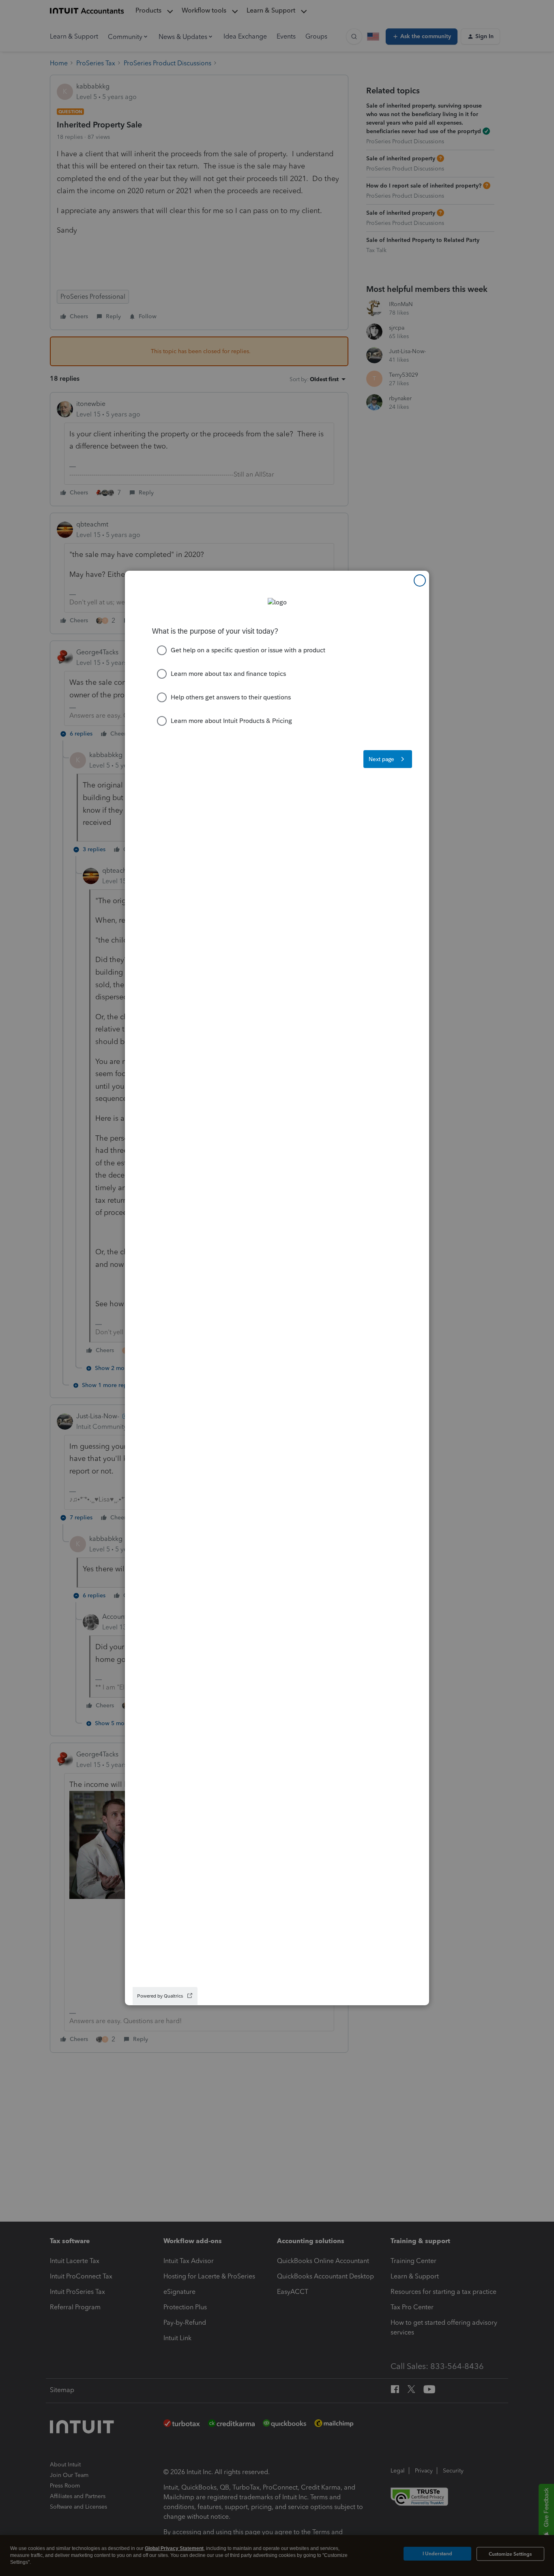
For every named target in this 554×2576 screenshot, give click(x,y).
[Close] (420, 580)
